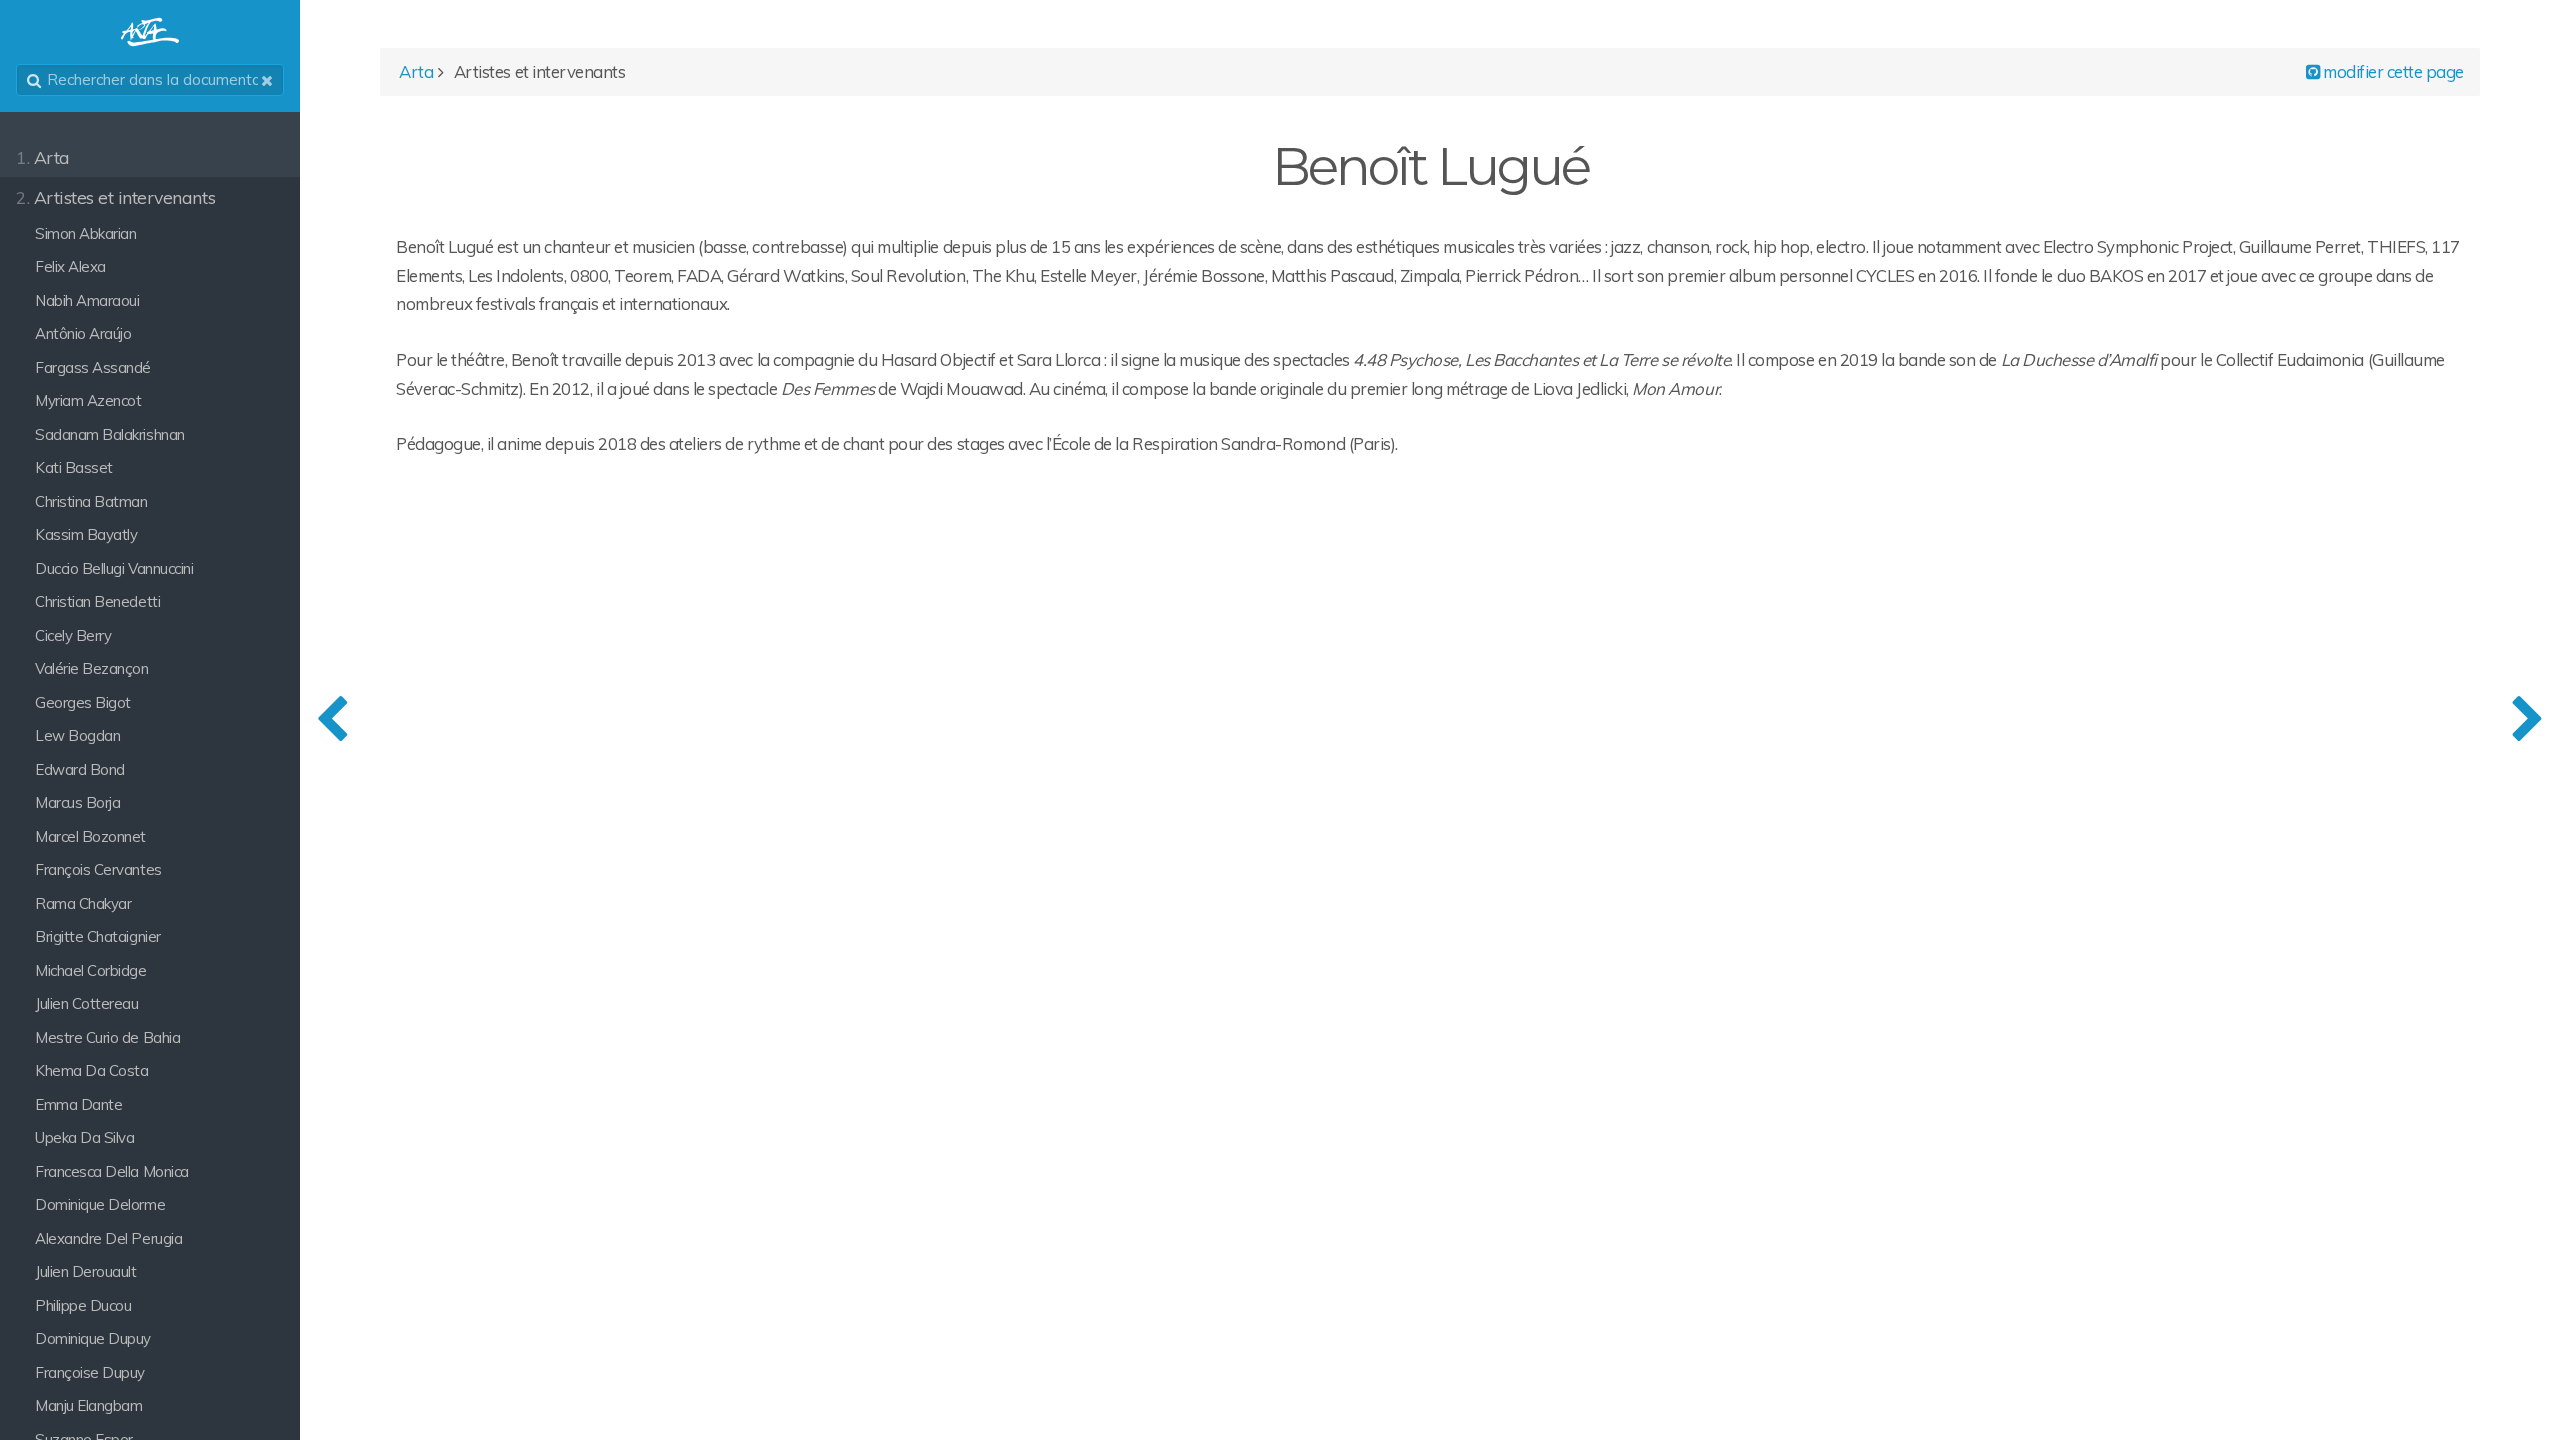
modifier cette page (2392, 71)
